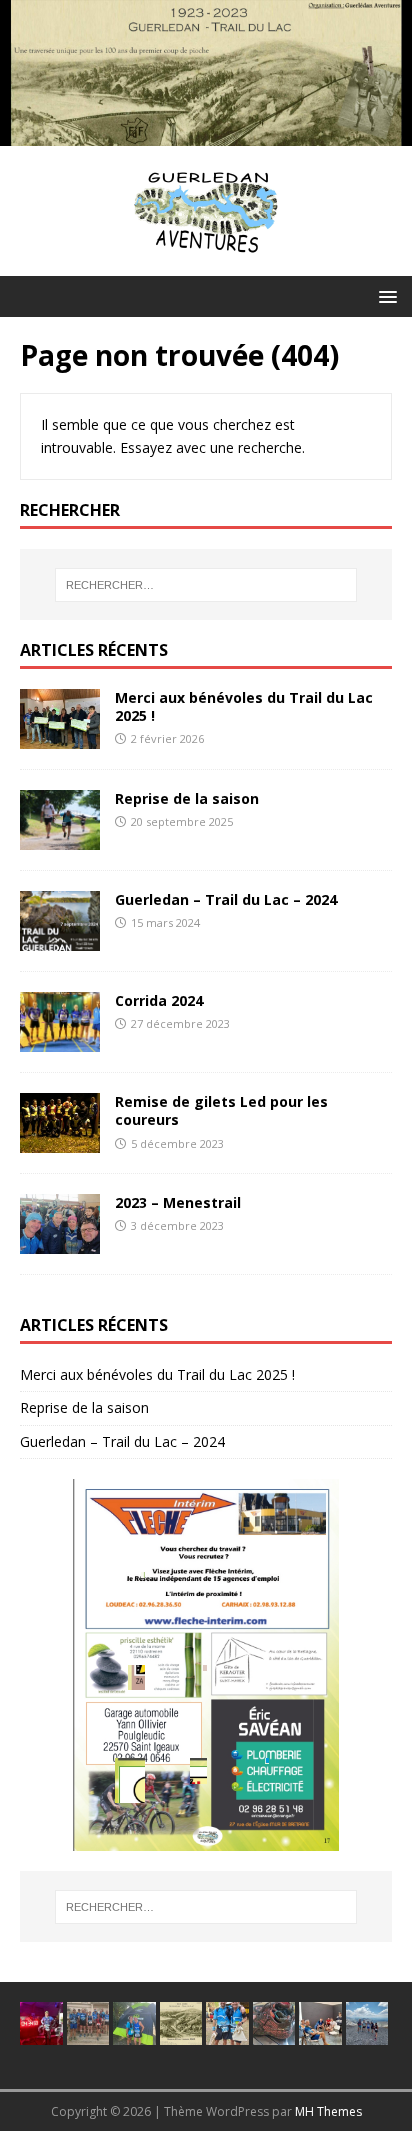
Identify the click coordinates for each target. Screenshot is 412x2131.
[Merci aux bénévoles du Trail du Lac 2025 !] (60, 737)
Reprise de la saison (187, 798)
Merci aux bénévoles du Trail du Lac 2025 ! (244, 706)
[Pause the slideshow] (331, 1665)
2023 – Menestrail (178, 1202)
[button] (384, 295)
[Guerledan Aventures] (206, 134)
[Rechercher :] (206, 585)
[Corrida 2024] (60, 1040)
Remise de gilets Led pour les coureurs (221, 1110)
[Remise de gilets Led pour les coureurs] (60, 1141)
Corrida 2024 (159, 1000)
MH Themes (328, 2111)
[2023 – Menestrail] (60, 1242)
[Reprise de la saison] (60, 838)
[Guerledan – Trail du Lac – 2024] (60, 939)
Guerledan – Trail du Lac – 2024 (226, 899)
